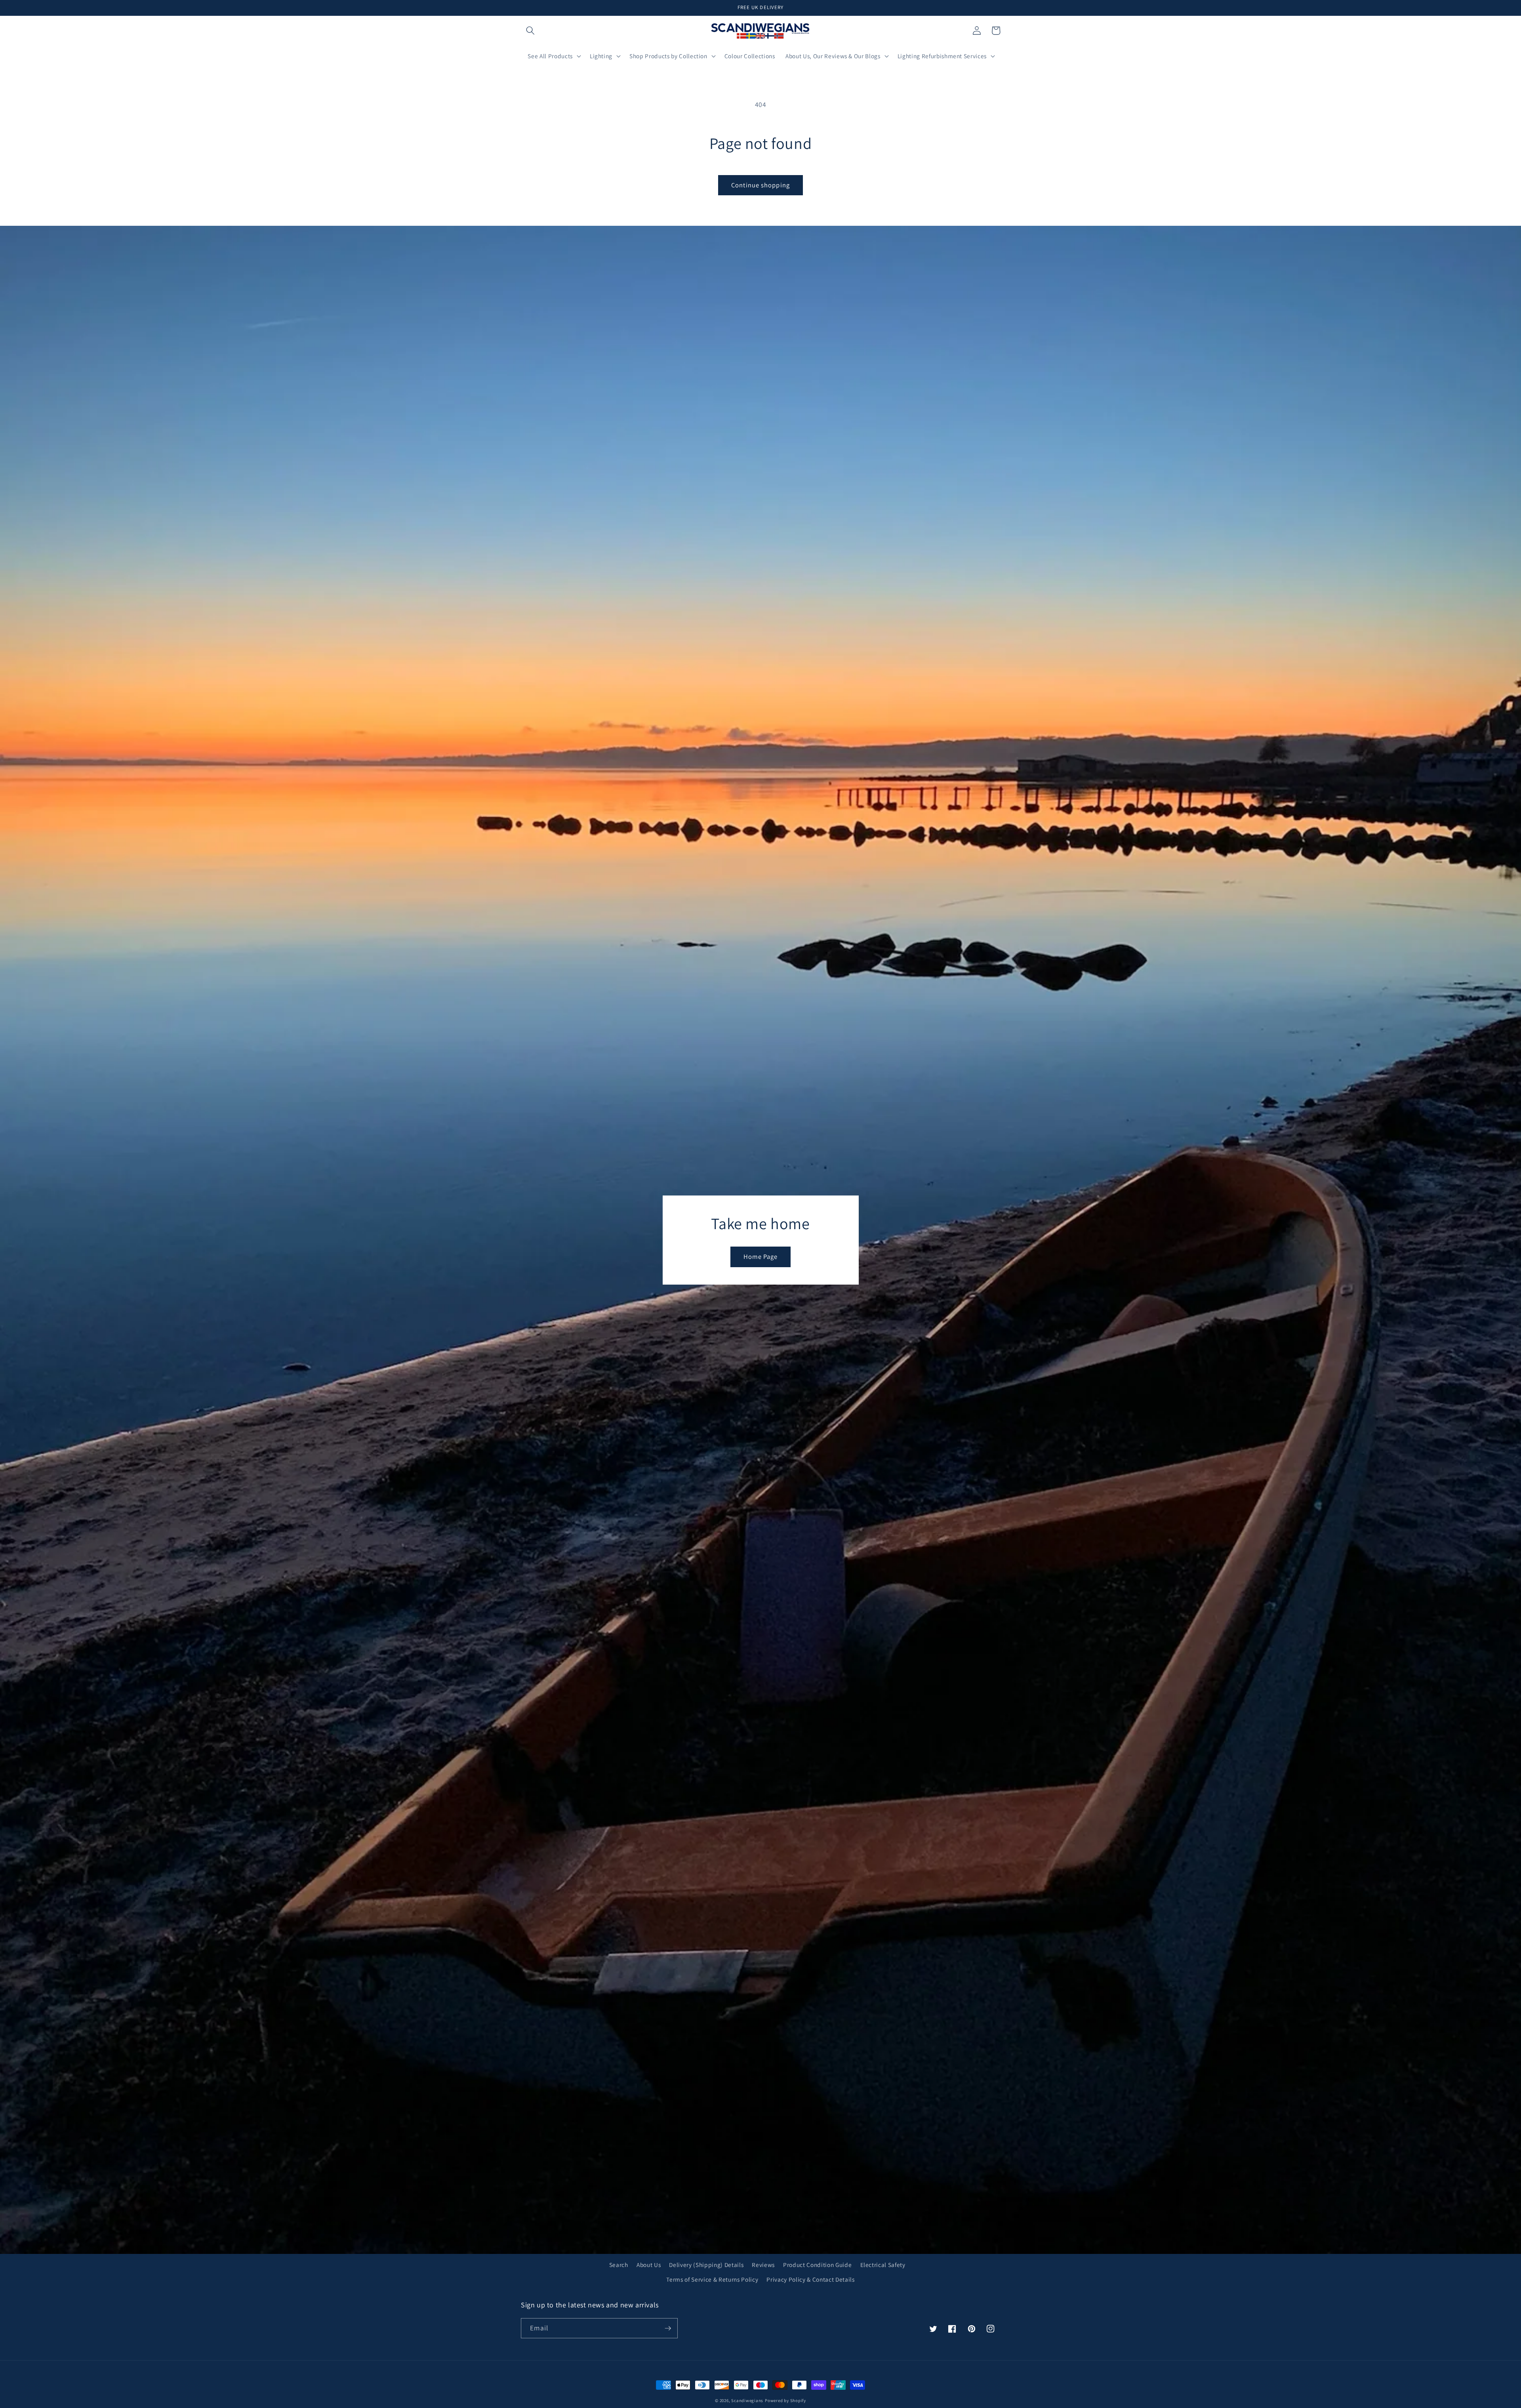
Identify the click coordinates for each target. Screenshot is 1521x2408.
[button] (530, 31)
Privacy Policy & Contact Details (810, 2279)
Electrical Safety (883, 2265)
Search (619, 2265)
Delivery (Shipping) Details (706, 2265)
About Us (649, 2265)
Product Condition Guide (817, 2265)
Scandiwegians (747, 2400)
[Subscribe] (668, 2328)
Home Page (761, 1256)
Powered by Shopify (785, 2400)
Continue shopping (760, 185)
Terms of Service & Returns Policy (712, 2279)
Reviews (763, 2265)
